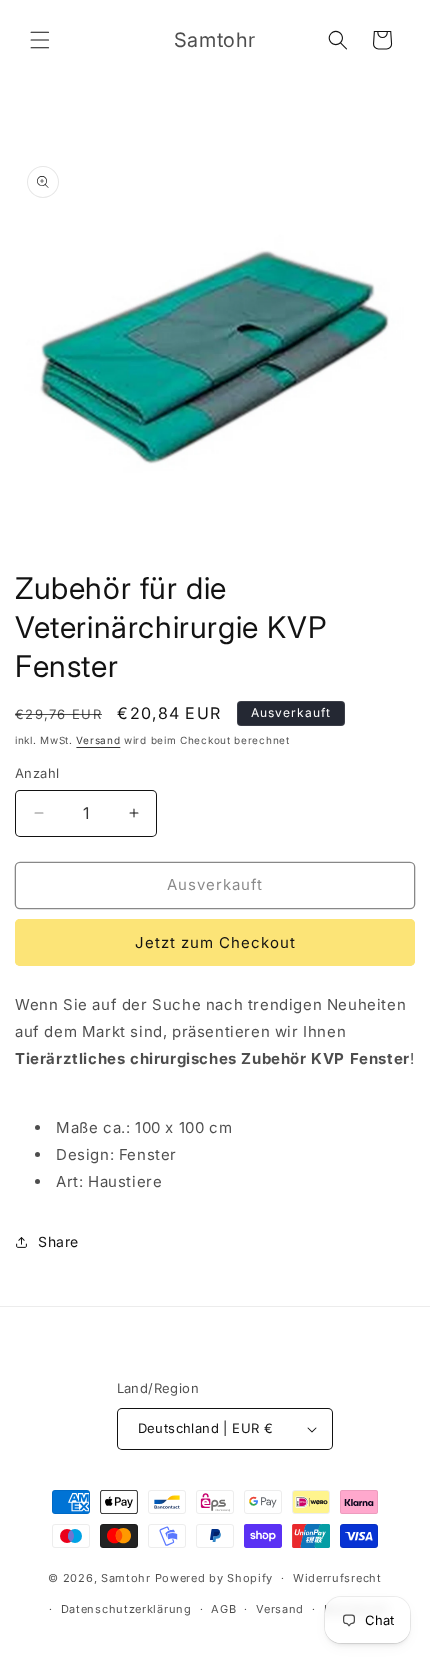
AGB (223, 1609)
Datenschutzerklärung (126, 1609)
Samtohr (126, 1578)
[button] (40, 40)
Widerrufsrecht (337, 1578)
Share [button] (58, 1241)
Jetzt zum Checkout (215, 942)
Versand (98, 740)
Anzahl (37, 773)
